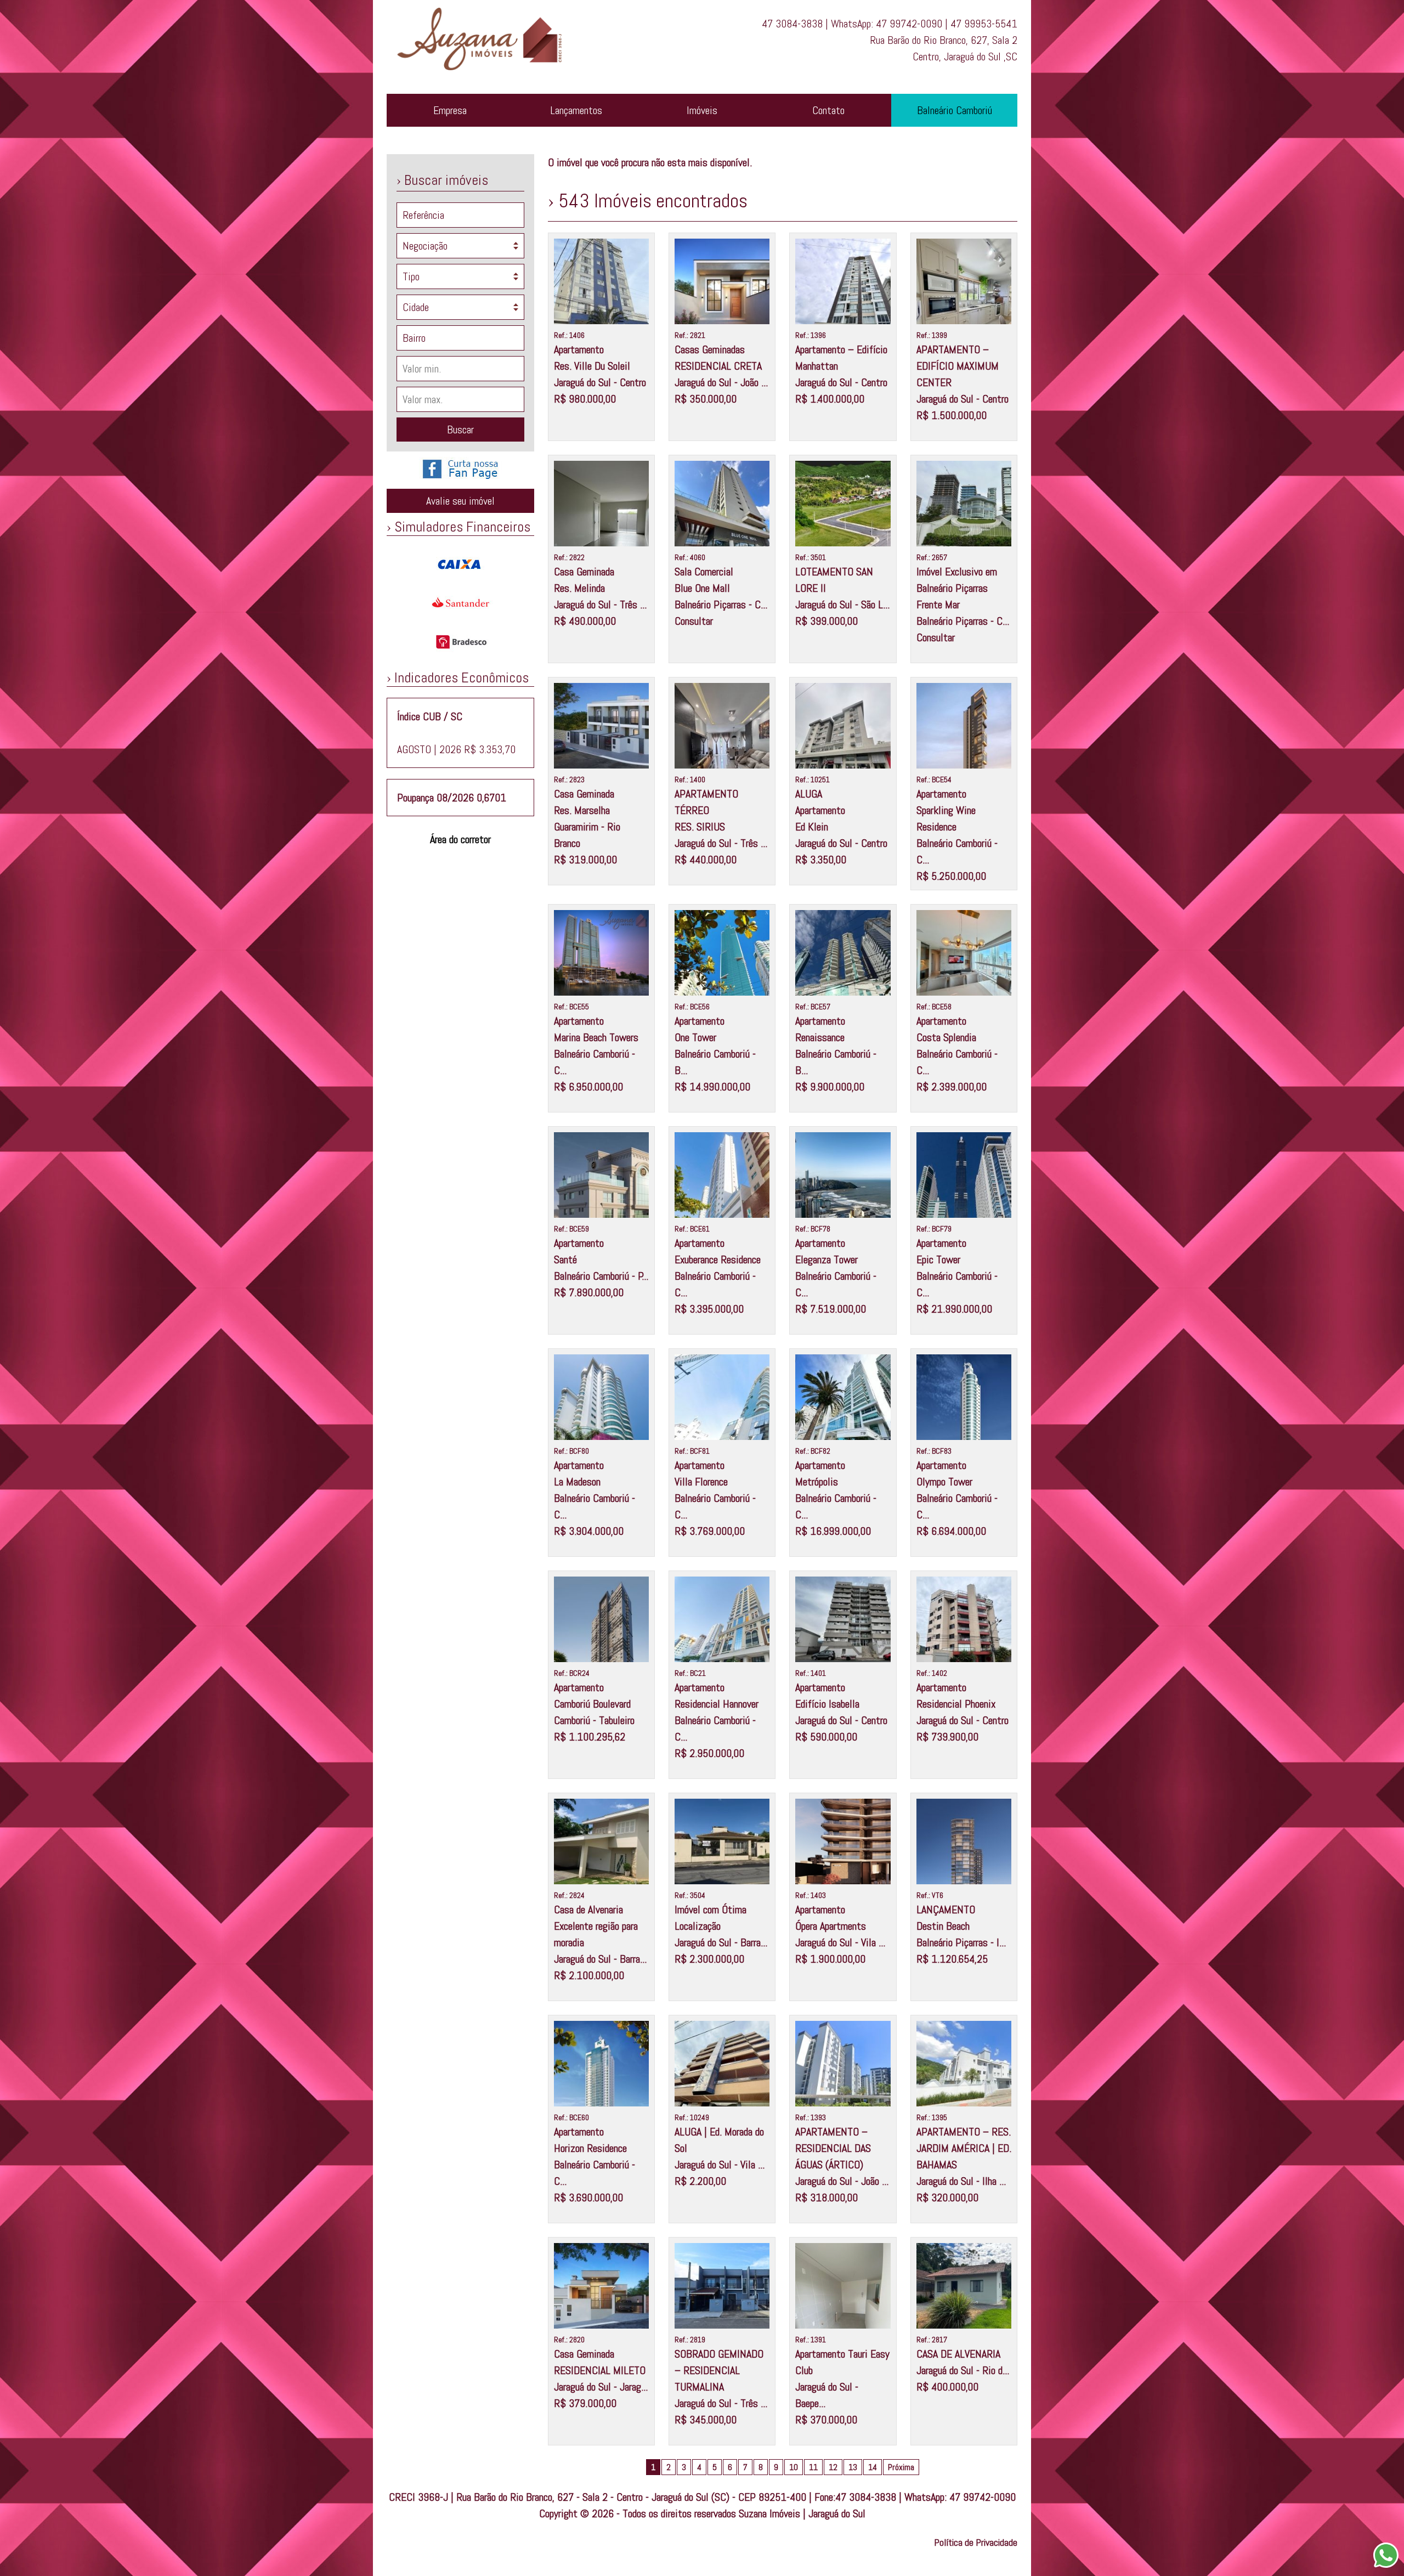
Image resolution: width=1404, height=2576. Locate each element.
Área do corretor (460, 839)
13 (853, 2467)
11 (813, 2467)
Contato (828, 110)
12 (833, 2467)
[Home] (487, 74)
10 (794, 2467)
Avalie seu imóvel (460, 501)
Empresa (450, 110)
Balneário (955, 110)
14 (873, 2467)
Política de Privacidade (976, 2542)
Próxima (901, 2467)
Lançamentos (576, 110)
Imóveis (702, 110)
